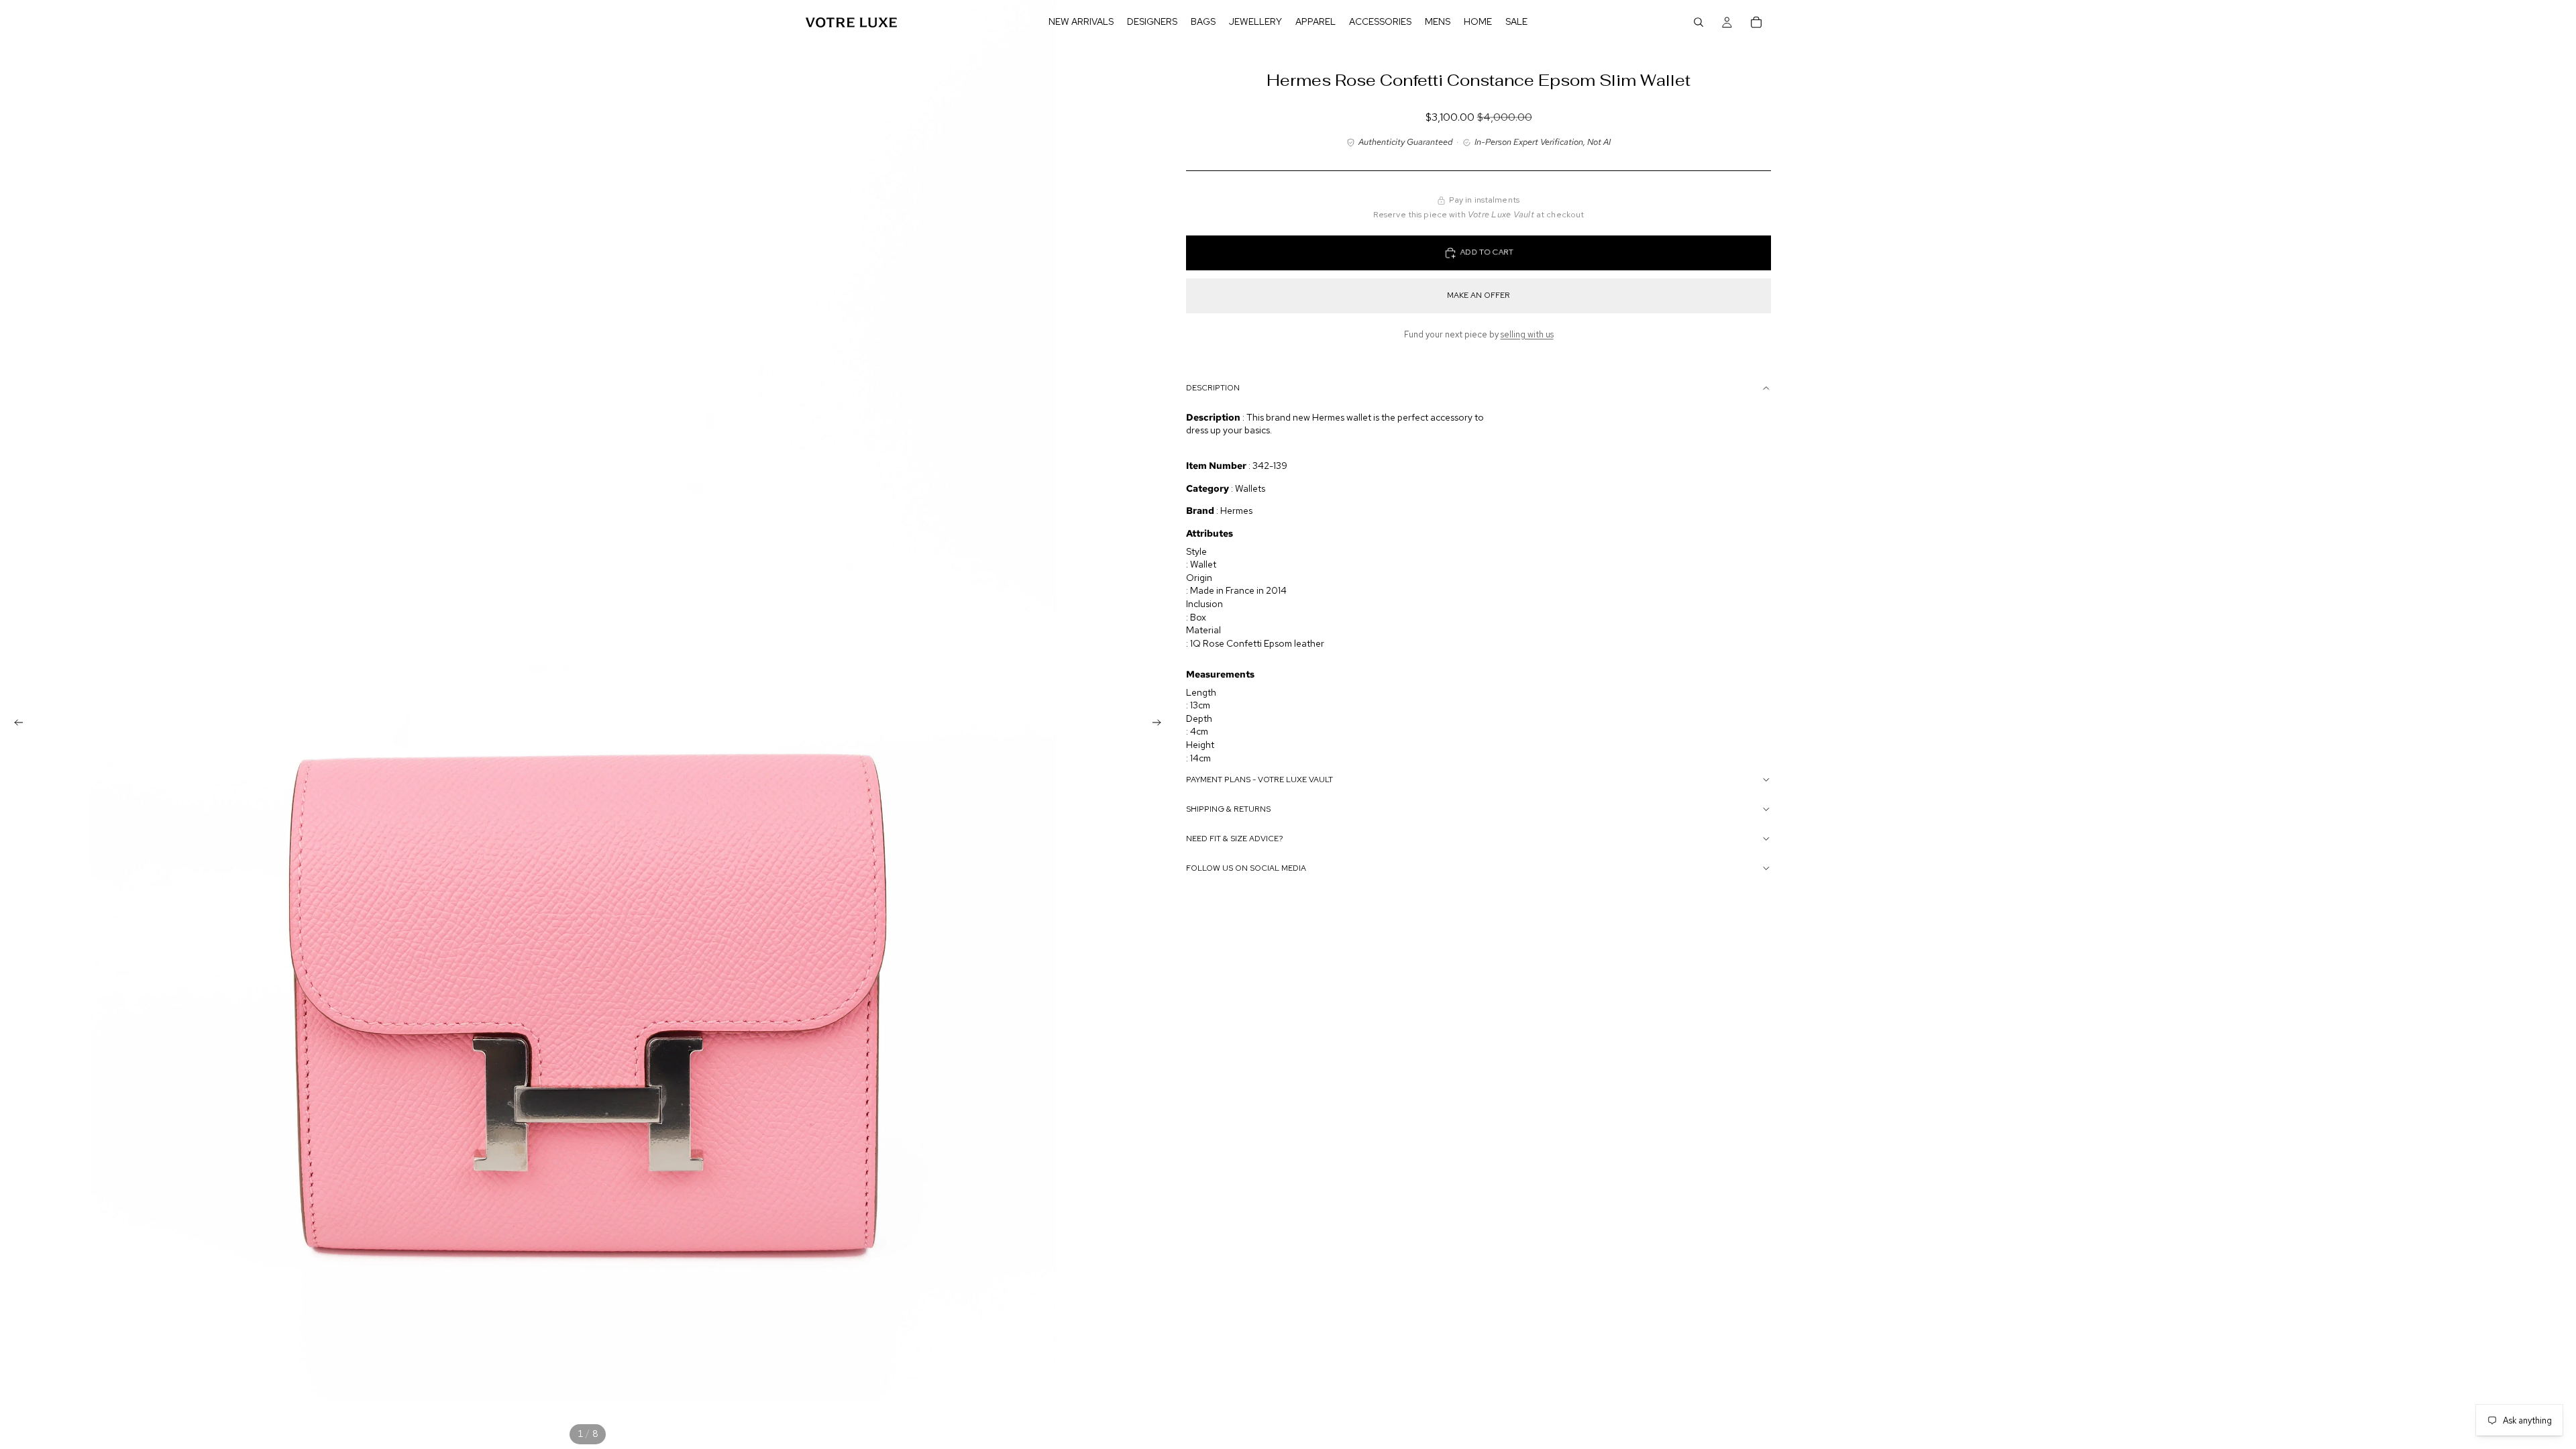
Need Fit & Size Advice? (1235, 839)
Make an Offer (1479, 295)
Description (1213, 388)
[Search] (1699, 22)
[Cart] (1756, 22)
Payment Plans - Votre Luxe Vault (1259, 780)
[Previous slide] (15, 724)
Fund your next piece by (1479, 334)
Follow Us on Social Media (1246, 868)
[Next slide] (1161, 724)
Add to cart (1487, 253)
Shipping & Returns (1228, 809)
